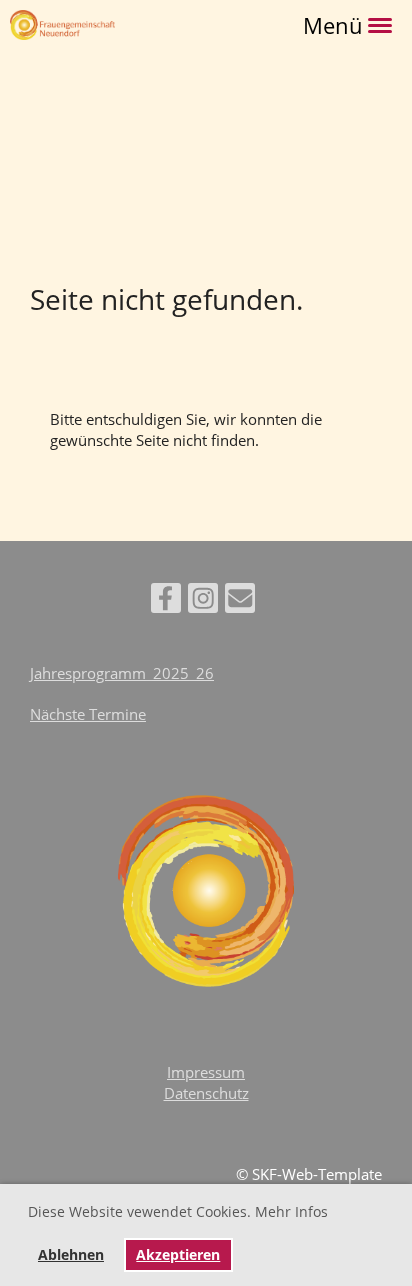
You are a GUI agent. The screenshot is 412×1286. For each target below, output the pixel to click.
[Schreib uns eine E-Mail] (240, 601)
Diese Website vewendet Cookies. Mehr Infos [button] (178, 1211)
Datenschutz (206, 1093)
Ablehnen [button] (71, 1255)
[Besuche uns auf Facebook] (166, 601)
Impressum (206, 1072)
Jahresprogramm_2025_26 (122, 673)
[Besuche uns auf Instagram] (203, 601)
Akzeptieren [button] (178, 1255)
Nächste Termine (88, 714)
